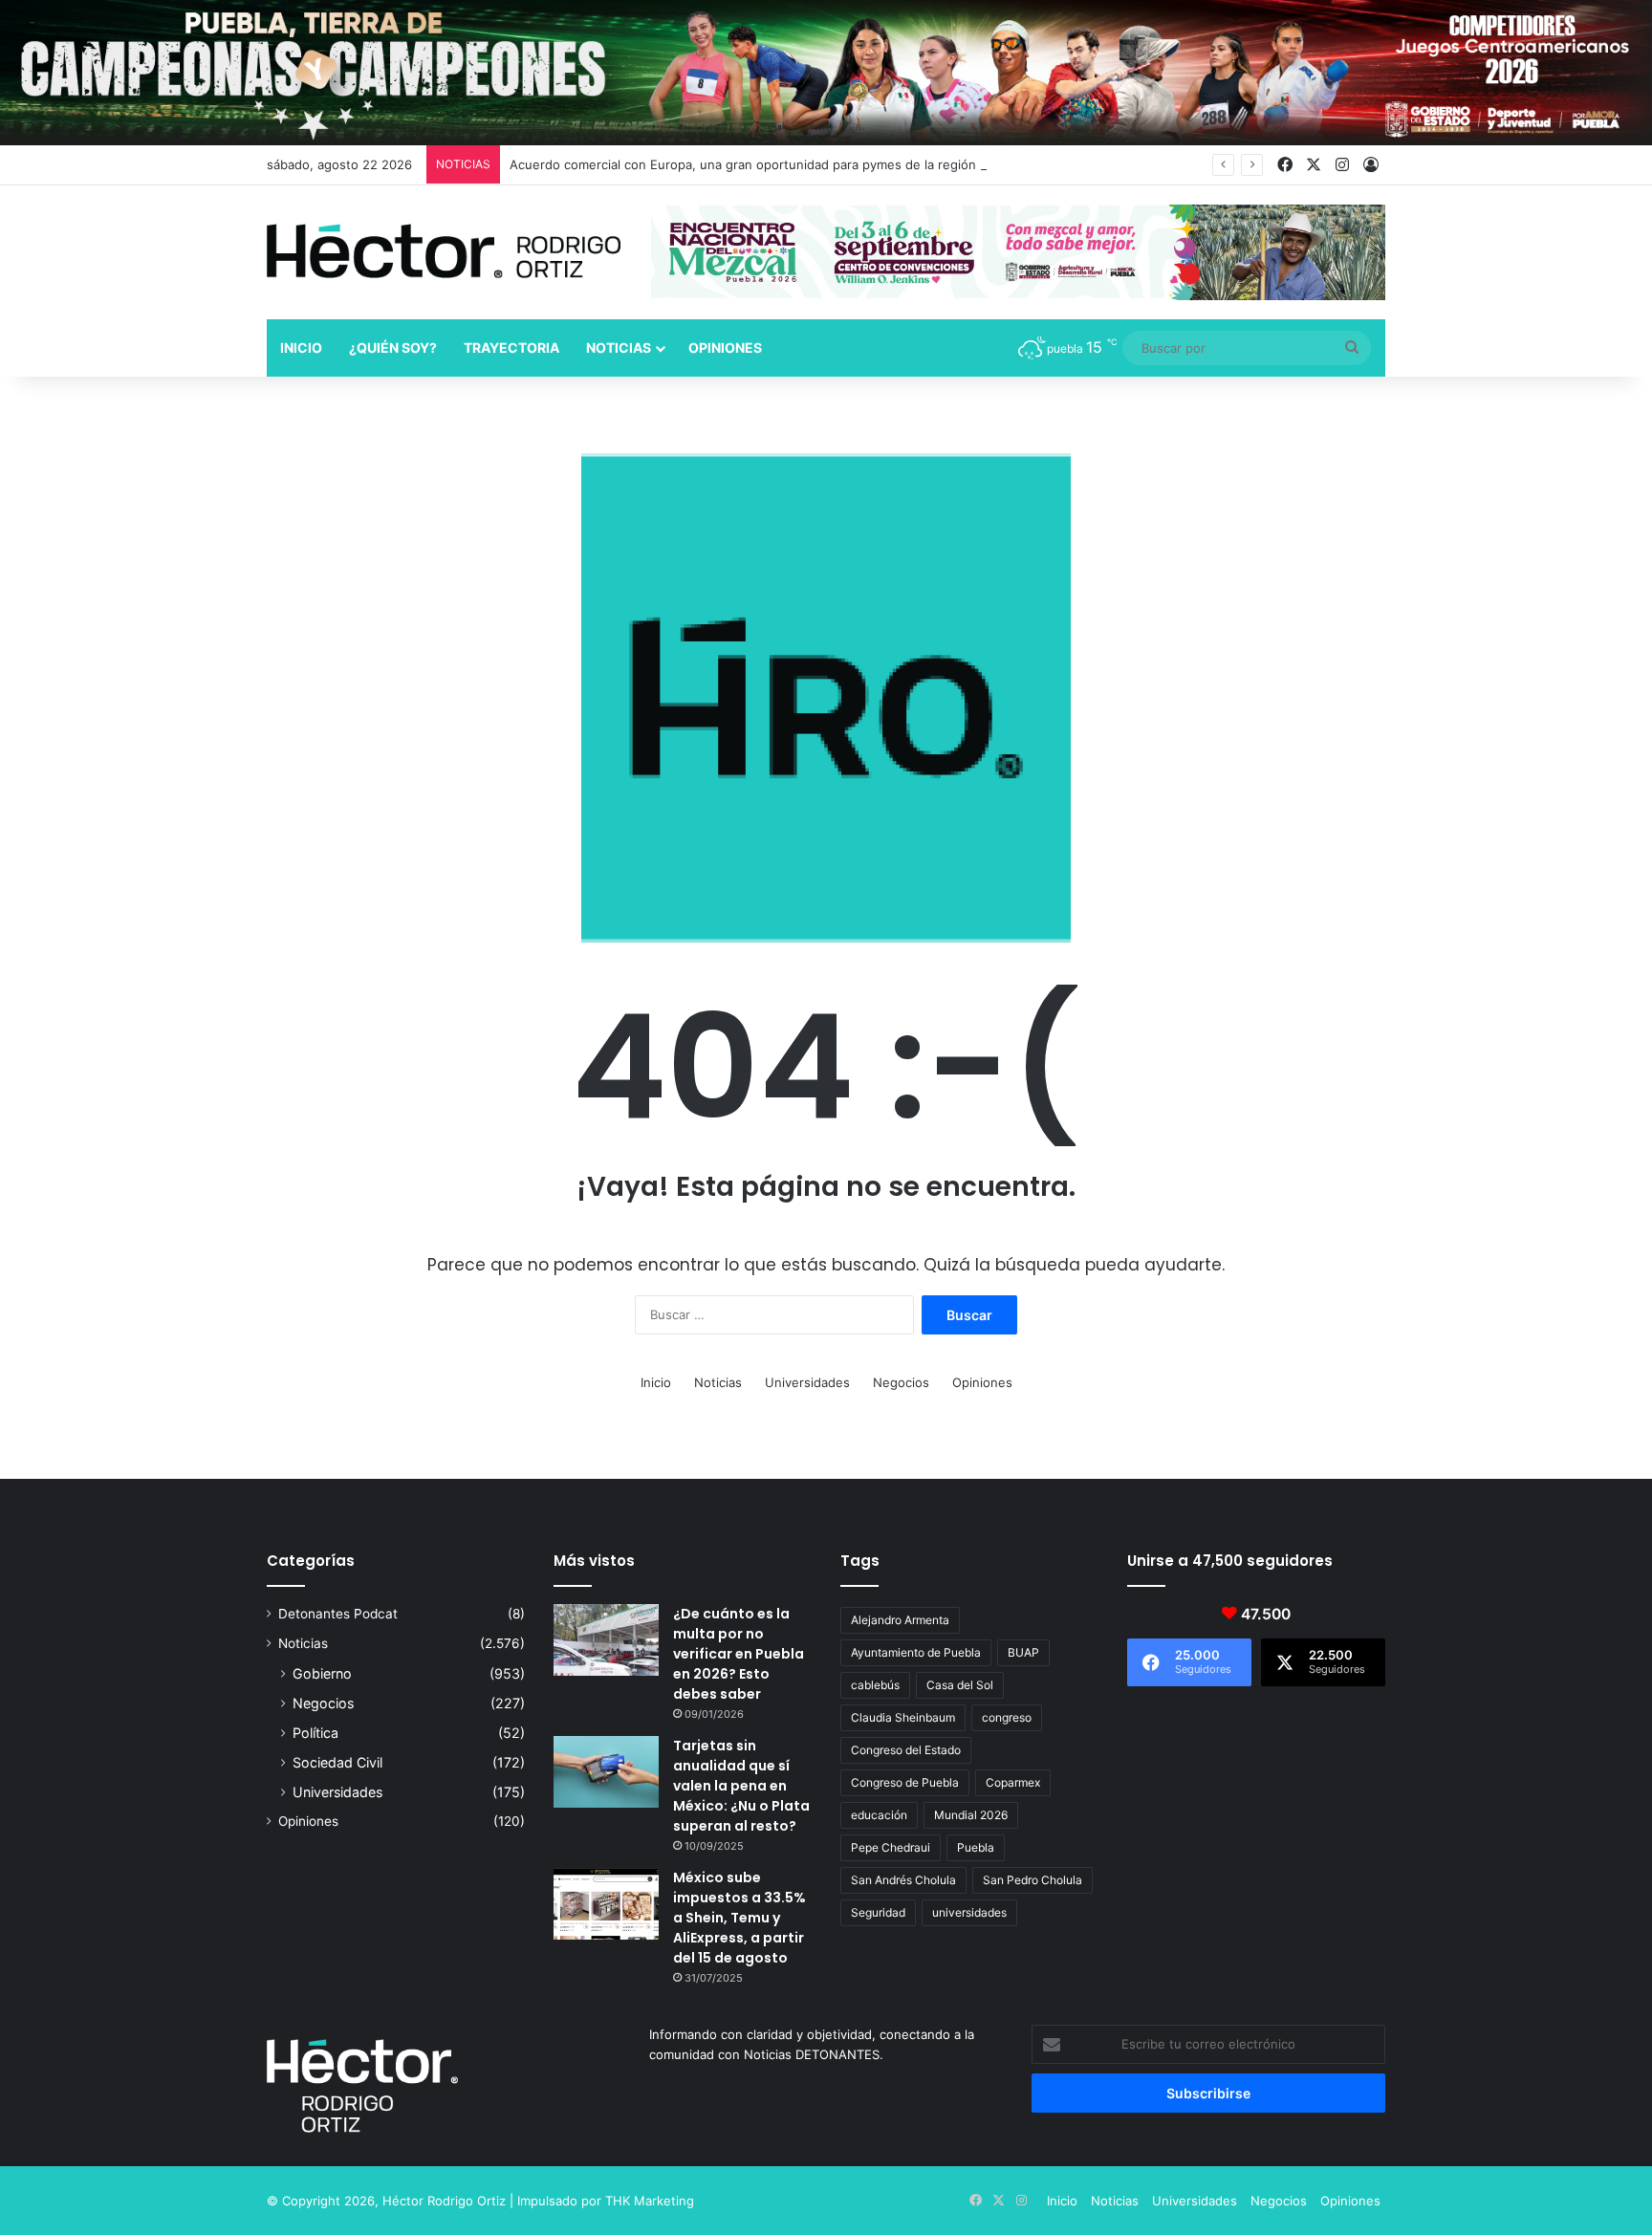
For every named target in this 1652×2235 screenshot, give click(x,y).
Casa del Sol (960, 1685)
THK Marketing (650, 2201)
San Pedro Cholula (1032, 1880)
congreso (1007, 1717)
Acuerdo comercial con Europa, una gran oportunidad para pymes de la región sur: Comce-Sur (792, 164)
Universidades (807, 1382)
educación (879, 1815)
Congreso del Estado (906, 1750)
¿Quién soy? (393, 347)
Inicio (301, 347)
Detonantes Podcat (338, 1614)
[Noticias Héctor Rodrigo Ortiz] (444, 251)
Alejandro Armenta (900, 1620)
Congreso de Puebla (905, 1782)
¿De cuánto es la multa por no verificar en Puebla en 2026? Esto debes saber (739, 1654)
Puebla (976, 1847)
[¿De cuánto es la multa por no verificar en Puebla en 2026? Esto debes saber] (606, 1640)
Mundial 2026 (971, 1815)
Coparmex (1013, 1782)
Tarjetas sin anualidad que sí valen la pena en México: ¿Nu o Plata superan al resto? (741, 1786)
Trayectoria (511, 347)
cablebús (875, 1685)
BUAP (1023, 1652)
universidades (969, 1912)
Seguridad (878, 1912)
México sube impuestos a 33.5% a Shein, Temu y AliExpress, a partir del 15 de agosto (739, 1918)
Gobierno (322, 1673)
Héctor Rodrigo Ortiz (444, 2201)
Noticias (619, 347)
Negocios (901, 1382)
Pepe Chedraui (891, 1847)
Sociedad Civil (337, 1762)
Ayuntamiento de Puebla (916, 1652)
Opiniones (725, 347)
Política (315, 1733)
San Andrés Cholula (903, 1880)
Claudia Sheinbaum (903, 1717)
